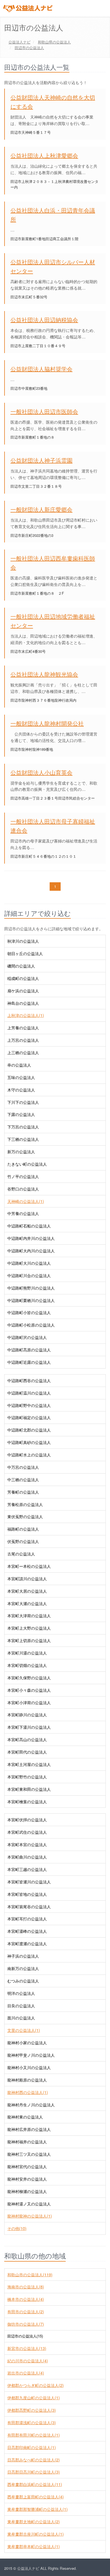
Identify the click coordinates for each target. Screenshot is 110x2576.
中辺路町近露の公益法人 (29, 1362)
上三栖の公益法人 (23, 1052)
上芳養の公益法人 (23, 1028)
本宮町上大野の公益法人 (29, 1628)
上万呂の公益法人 (23, 1040)
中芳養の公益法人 (23, 1213)
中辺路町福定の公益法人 (29, 1417)
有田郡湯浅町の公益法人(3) (32, 2422)
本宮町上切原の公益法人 (29, 1640)
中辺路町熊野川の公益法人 (31, 1288)
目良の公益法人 (21, 2006)
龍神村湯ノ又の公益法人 (29, 2204)
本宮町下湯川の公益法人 (29, 1727)
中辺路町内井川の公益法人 (31, 1238)
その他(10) (17, 2228)
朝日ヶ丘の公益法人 (25, 953)
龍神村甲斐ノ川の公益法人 (31, 2055)
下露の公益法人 (21, 1114)
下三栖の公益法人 (23, 1139)
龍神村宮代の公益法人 (27, 2166)
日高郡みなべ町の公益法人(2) (34, 2460)
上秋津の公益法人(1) (26, 1015)
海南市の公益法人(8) (26, 2287)
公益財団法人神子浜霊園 (41, 460)
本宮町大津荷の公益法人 (29, 1616)
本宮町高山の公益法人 (27, 1739)
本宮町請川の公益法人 (27, 1579)
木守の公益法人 (21, 1090)
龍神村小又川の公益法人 (29, 2067)
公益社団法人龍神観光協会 (44, 674)
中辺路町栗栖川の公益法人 (31, 1300)
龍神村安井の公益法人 (27, 2179)
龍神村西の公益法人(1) (28, 2092)
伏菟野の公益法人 (23, 1541)
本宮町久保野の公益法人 (29, 1678)
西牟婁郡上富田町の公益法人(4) (36, 2497)
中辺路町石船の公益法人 (29, 1226)
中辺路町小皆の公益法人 (29, 1312)
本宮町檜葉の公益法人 (27, 1802)
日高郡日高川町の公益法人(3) (34, 2472)
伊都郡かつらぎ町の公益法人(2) (36, 2385)
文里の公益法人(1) (24, 2030)
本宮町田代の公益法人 (27, 1752)
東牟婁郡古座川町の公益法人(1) (36, 2534)
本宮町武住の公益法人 (27, 1832)
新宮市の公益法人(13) (27, 2348)
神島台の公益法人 (23, 1003)
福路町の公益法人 (23, 1529)
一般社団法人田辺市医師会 (44, 411)
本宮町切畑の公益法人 (27, 1665)
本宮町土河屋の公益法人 (29, 1764)
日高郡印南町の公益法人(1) (32, 2447)
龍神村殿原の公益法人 (27, 2080)
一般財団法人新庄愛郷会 (41, 509)
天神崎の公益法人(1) (26, 1201)
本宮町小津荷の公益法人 (29, 1702)
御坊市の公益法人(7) (26, 2324)
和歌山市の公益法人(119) (30, 2275)
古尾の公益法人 (21, 1554)
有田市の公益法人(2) (26, 2312)
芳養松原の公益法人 (25, 1504)
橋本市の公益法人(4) (26, 2299)
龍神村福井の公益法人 (27, 2142)
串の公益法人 (19, 1065)
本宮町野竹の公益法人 (27, 1777)
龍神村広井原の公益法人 (29, 2129)
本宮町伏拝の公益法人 (27, 1820)
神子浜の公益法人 (23, 1956)
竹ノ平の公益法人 (23, 1176)
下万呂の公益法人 (23, 1127)
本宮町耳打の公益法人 (27, 1919)
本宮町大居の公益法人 (27, 1591)
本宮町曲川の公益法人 (27, 1857)
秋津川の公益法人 (23, 941)
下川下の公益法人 (23, 1102)
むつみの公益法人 (23, 1981)
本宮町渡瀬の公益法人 (27, 1944)
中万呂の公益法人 (23, 1467)
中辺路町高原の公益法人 (29, 1350)
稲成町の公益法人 (23, 978)
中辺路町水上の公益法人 (29, 1455)
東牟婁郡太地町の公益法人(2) (34, 2522)
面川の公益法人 (21, 2018)
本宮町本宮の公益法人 (27, 1844)
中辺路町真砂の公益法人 (29, 1442)
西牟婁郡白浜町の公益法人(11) (35, 2484)
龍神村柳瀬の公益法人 (27, 2191)
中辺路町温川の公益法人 (29, 1393)
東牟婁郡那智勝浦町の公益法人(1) (38, 2509)
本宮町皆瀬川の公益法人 (29, 1882)
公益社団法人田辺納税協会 (44, 320)
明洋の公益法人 (21, 1993)
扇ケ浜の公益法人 (23, 991)
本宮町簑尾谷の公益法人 (29, 1907)
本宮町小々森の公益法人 (29, 1690)
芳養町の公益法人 (23, 1492)
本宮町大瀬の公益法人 (27, 1603)
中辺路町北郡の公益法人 (29, 1430)
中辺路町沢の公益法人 (27, 1337)
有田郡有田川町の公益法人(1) (34, 2435)
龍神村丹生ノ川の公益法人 (31, 2105)
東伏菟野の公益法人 (25, 1516)
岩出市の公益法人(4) (26, 2373)
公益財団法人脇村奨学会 (41, 369)
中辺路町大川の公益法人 (29, 1263)
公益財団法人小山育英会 (41, 772)
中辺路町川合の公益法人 (29, 1275)
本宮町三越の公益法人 (27, 1869)
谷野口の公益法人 (23, 1189)
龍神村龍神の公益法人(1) (30, 2216)
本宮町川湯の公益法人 (27, 1653)
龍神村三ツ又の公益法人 (29, 2154)
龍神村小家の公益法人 (27, 2043)
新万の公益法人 (21, 1152)
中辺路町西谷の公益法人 (29, 1380)
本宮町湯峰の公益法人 (27, 1931)
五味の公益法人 (21, 1077)
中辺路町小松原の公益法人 (31, 1325)
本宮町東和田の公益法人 (29, 1789)
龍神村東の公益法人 (25, 2117)
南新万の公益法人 (23, 1968)
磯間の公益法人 (21, 966)
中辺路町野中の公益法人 (29, 1405)
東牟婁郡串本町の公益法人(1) (34, 2546)
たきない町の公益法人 (27, 1164)
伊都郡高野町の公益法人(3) (32, 2410)
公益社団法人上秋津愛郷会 (44, 155)
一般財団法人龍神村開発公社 (47, 723)
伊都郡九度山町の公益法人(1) (34, 2398)
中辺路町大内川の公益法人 (31, 1251)
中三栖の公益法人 (23, 1479)
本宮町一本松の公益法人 (29, 1566)
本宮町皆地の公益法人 (27, 1894)
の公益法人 (54, 42)
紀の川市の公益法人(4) (28, 2361)
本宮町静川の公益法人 (27, 1715)
